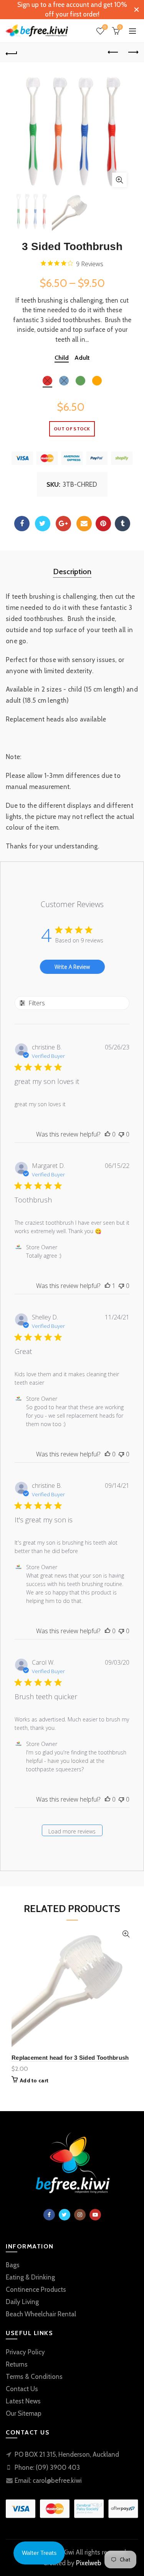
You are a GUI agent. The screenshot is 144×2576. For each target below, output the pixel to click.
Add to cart (34, 2080)
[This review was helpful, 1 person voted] (108, 1286)
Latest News (23, 2401)
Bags (13, 2265)
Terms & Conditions (34, 2377)
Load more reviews (72, 1831)
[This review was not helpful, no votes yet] (121, 1134)
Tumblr (122, 524)
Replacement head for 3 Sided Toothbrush (70, 2058)
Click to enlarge (119, 180)
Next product (132, 53)
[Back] (12, 53)
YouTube (95, 2215)
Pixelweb (89, 2563)
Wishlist (105, 27)
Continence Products (36, 2289)
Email (84, 524)
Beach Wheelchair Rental (41, 2314)
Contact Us (22, 2389)
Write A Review (72, 967)
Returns (17, 2364)
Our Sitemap (24, 2413)
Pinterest (103, 524)
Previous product (113, 53)
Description (72, 572)
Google (63, 524)
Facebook (22, 524)
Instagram (80, 2215)
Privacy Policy (25, 2352)
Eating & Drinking (30, 2277)
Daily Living (22, 2302)
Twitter (43, 524)
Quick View (126, 1934)
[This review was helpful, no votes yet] (108, 1134)
